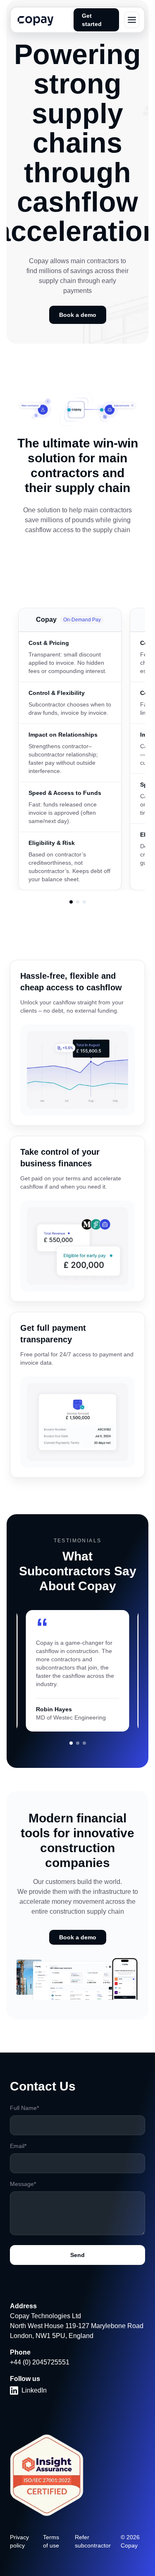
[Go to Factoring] (78, 902)
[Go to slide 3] (84, 1743)
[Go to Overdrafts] (84, 902)
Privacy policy (19, 2541)
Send (77, 2255)
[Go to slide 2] (78, 1743)
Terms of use (51, 2541)
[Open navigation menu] (132, 20)
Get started (92, 20)
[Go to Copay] (71, 902)
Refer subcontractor (93, 2541)
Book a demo (78, 315)
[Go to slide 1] (71, 1743)
